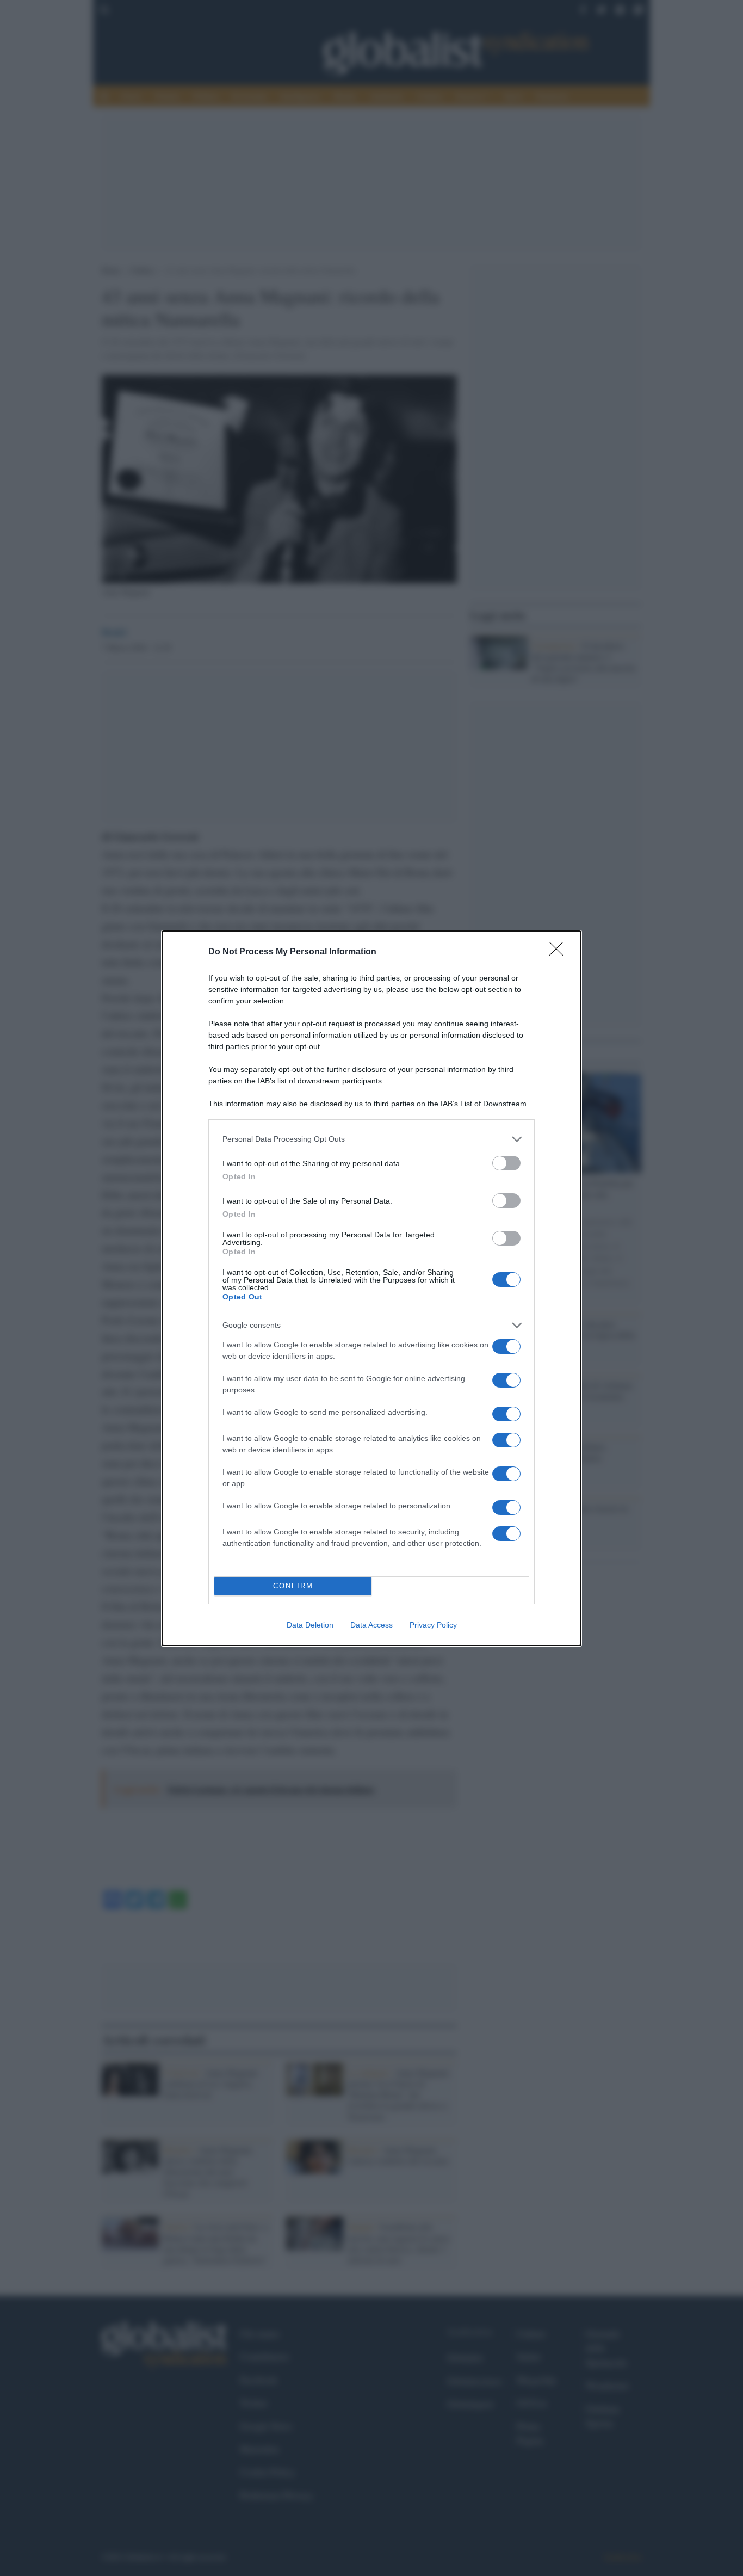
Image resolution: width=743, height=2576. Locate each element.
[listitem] (371, 1139)
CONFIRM (293, 1586)
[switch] (506, 1163)
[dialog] (371, 1288)
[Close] (560, 952)
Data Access (371, 1625)
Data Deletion (310, 1625)
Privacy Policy (433, 1625)
